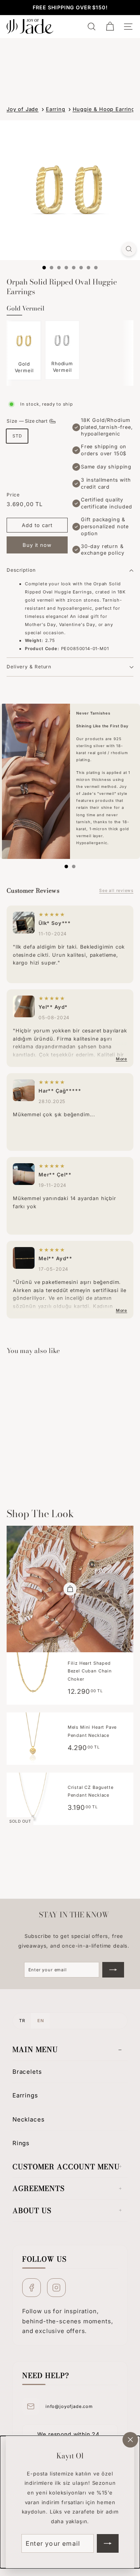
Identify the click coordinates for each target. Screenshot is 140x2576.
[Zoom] (129, 249)
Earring (56, 109)
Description (21, 570)
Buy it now (37, 545)
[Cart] (110, 27)
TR (22, 2021)
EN (40, 2021)
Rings (21, 2143)
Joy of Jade (23, 109)
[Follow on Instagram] (56, 2288)
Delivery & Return (29, 667)
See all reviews (116, 891)
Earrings (25, 2095)
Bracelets (27, 2072)
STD (17, 436)
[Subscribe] (108, 2543)
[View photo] (24, 923)
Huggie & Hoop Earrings (105, 109)
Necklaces (28, 2119)
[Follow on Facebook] (31, 2288)
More (122, 1059)
